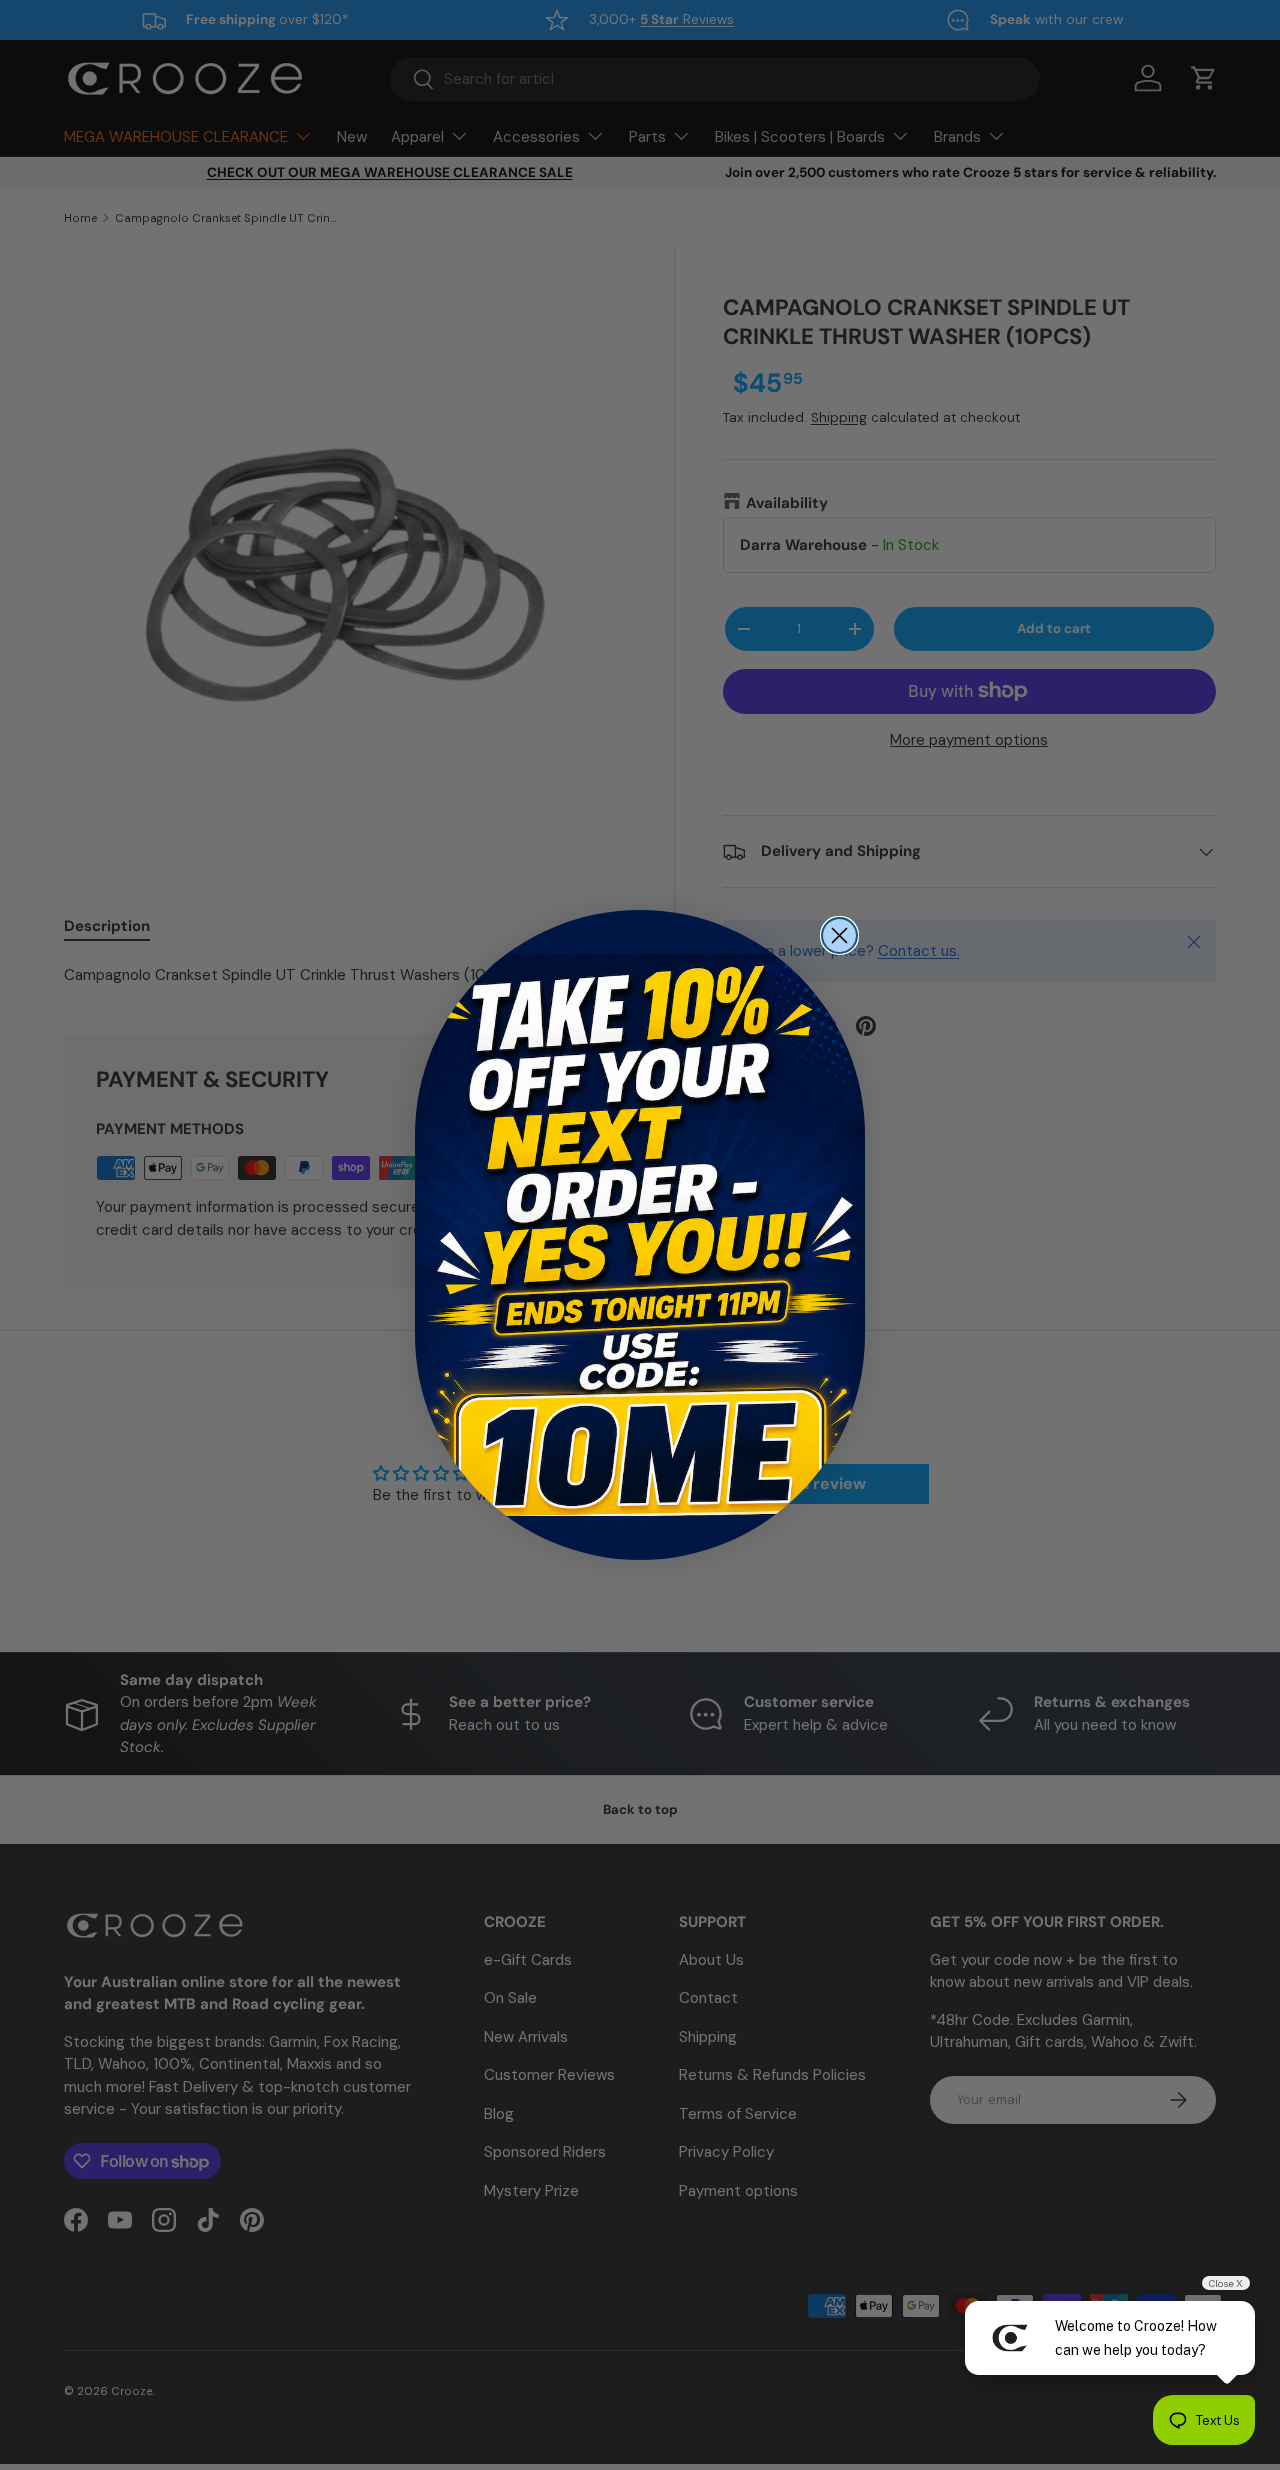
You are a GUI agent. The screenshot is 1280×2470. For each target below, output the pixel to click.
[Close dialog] (839, 935)
